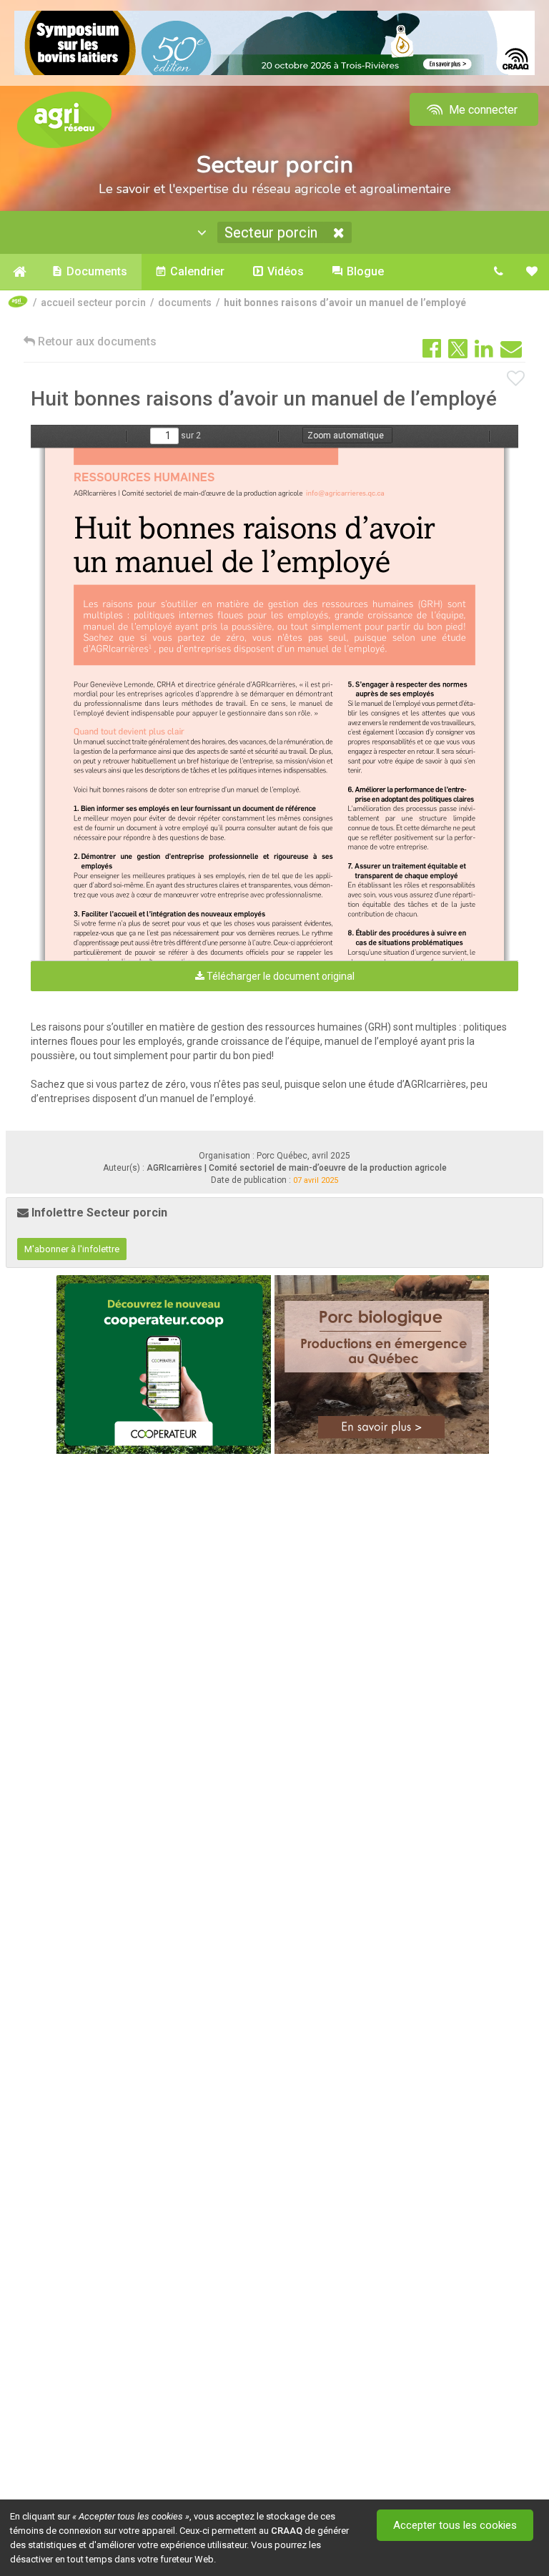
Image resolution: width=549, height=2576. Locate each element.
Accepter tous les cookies (455, 2525)
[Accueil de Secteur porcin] (19, 272)
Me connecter (482, 110)
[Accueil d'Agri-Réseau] (64, 119)
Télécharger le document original (280, 976)
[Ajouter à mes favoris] (516, 379)
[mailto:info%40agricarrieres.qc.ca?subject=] (345, 492)
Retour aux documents (96, 341)
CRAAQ (287, 2531)
